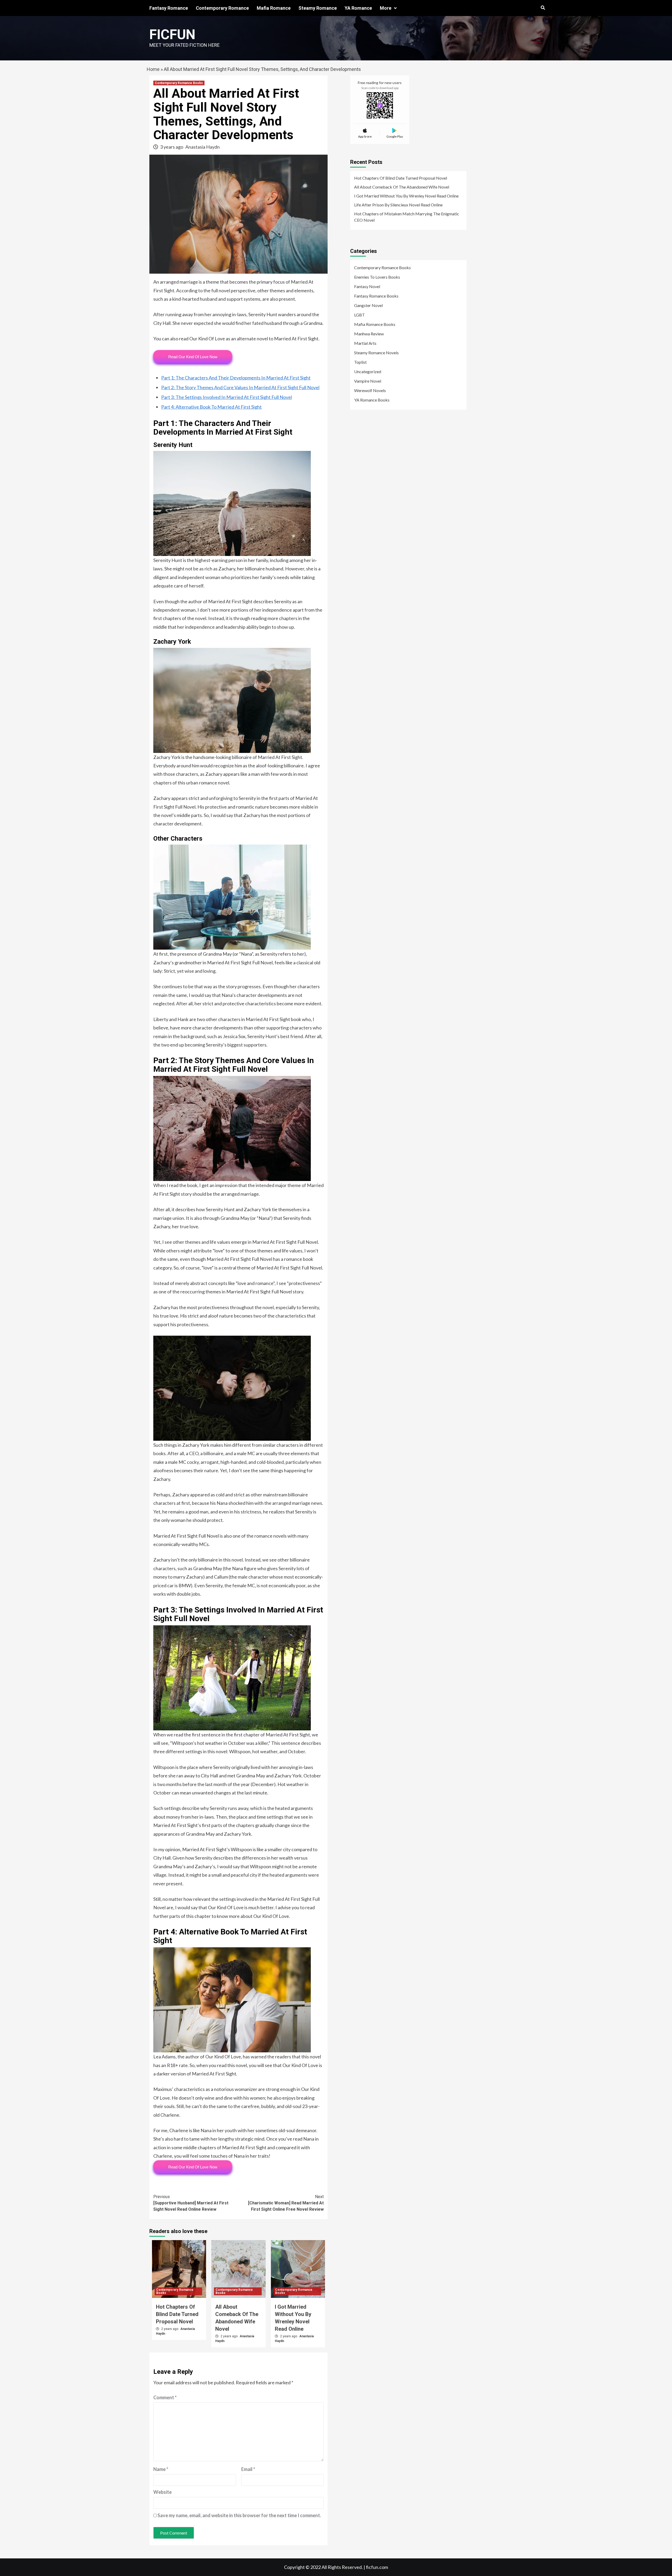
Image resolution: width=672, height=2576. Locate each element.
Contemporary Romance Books (179, 83)
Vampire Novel (368, 381)
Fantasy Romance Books (376, 296)
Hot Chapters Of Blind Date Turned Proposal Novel (177, 2314)
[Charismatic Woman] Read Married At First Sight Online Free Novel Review (286, 2203)
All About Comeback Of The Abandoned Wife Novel (402, 187)
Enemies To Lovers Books (377, 277)
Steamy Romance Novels (376, 353)
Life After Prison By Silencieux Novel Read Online (398, 205)
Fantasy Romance (169, 8)
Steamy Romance (318, 8)
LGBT (359, 315)
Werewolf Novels (370, 390)
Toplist (360, 362)
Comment (165, 2397)
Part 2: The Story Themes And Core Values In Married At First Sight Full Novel (240, 387)
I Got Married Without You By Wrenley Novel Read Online (406, 196)
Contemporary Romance (222, 8)
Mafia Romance (274, 8)
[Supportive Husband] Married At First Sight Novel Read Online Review (191, 2203)
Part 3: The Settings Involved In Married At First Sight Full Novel (227, 397)
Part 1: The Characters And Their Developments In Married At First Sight (236, 378)
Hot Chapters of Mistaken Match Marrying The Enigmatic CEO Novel (407, 217)
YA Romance (358, 8)
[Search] (543, 8)
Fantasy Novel (367, 286)
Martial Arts (365, 343)
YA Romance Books (372, 400)
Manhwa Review (369, 334)
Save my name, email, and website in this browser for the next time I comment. (239, 2515)
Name (161, 2469)
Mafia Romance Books (375, 324)
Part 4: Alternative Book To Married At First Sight (211, 407)
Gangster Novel (368, 305)
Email (248, 2469)
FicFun (172, 35)
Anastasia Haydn (203, 147)
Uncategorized (368, 371)
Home (153, 69)
